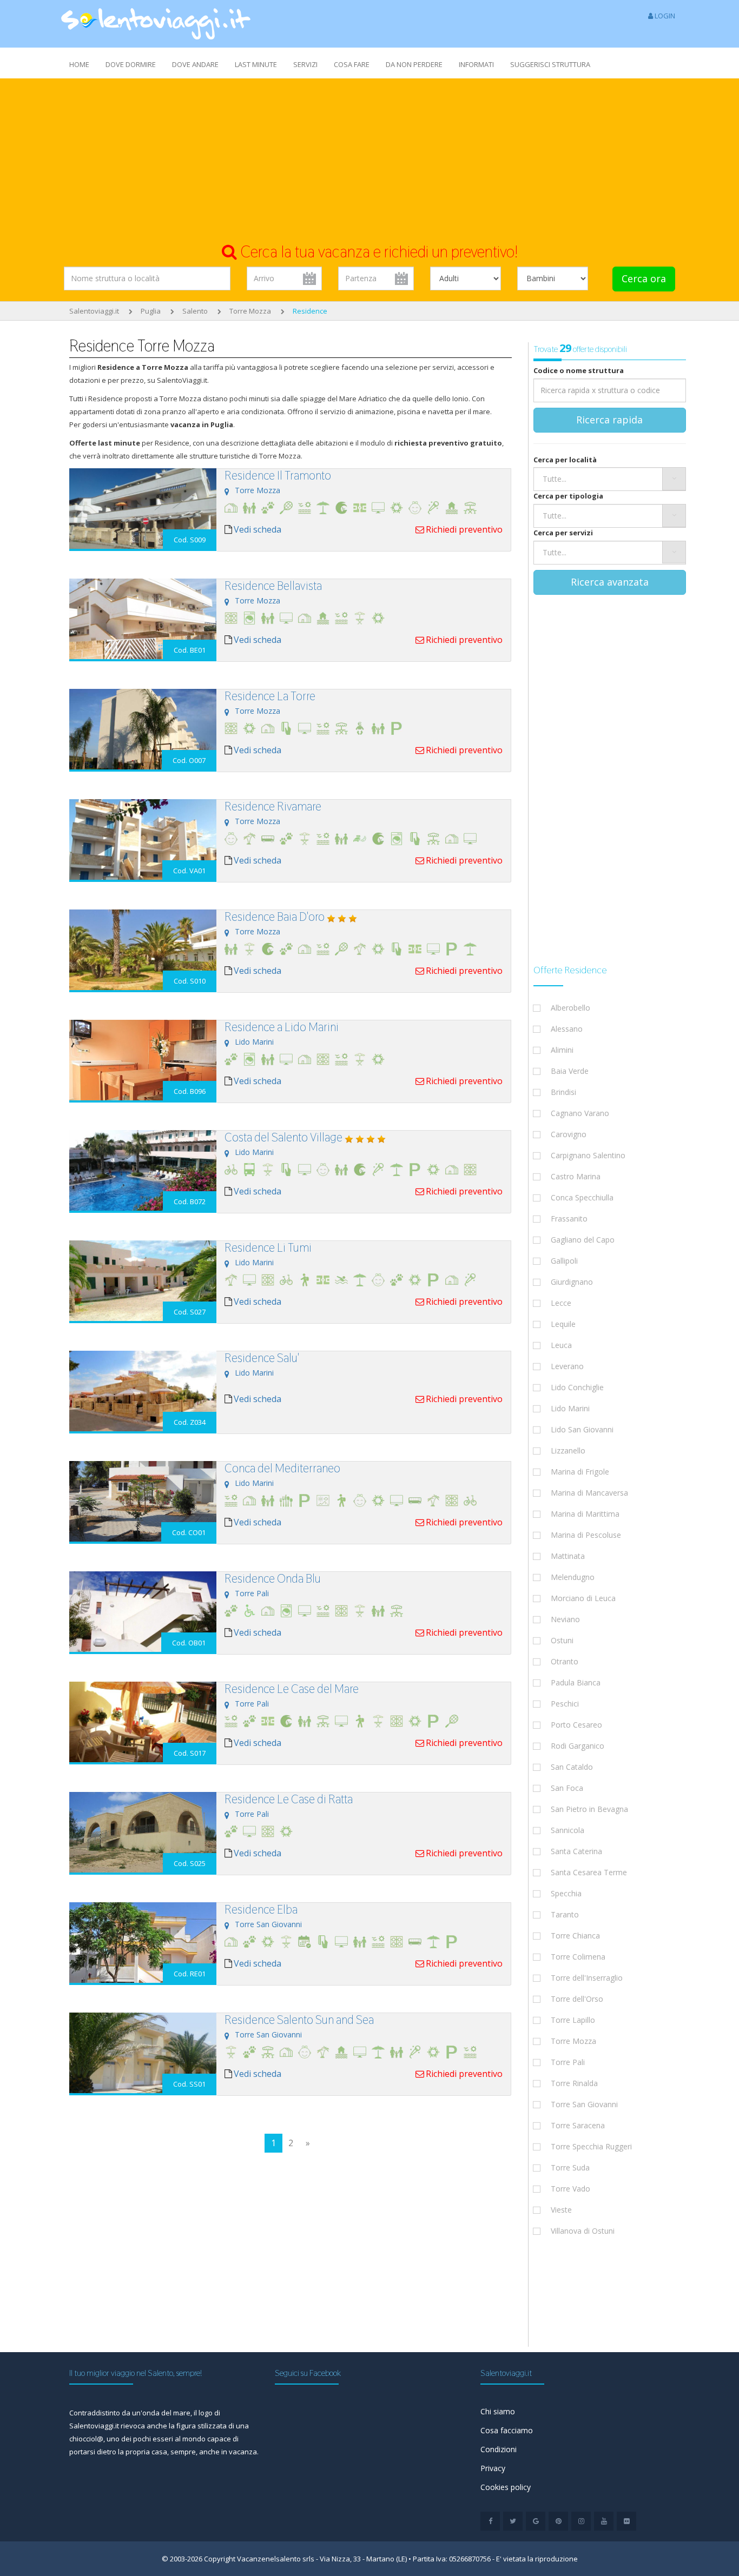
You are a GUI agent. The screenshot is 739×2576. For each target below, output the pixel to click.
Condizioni (499, 2449)
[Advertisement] (369, 160)
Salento (195, 311)
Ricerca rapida (609, 420)
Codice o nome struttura (579, 370)
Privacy (493, 2468)
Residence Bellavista (273, 586)
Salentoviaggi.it (94, 311)
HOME (79, 64)
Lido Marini (254, 1042)
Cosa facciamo (507, 2430)
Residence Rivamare (273, 806)
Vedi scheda (258, 529)
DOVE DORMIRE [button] (131, 64)
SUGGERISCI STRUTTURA (550, 64)
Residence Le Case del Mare (292, 1689)
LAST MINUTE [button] (256, 64)
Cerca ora (644, 278)
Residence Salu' (262, 1358)
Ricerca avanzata (610, 582)
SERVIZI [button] (305, 64)
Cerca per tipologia (568, 496)
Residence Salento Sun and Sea (299, 2020)
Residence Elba (261, 1909)
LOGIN (664, 16)
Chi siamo (498, 2411)
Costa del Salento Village (283, 1137)
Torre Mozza (250, 311)
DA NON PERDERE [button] (414, 64)
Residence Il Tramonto (278, 475)
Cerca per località (565, 460)
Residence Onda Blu (273, 1578)
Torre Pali (252, 1593)
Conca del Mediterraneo (282, 1468)
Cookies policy (506, 2487)
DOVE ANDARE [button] (195, 64)
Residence (310, 311)
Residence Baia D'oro (275, 917)
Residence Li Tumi (268, 1247)
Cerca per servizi (563, 533)
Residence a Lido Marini (282, 1027)
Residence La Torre (270, 696)
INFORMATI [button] (476, 64)
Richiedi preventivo (464, 529)
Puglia (151, 311)
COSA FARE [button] (352, 64)
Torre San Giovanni (268, 1924)
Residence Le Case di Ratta (289, 1799)
